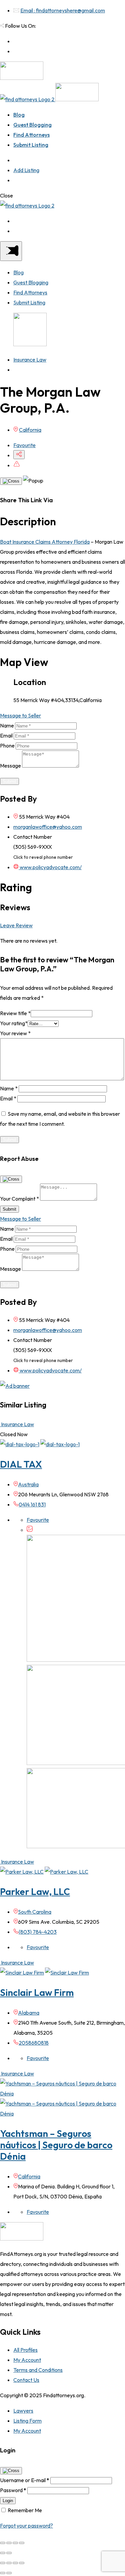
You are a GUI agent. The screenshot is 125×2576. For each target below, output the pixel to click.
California (30, 430)
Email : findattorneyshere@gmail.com (63, 10)
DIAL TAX (21, 1464)
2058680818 (34, 2043)
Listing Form (27, 2421)
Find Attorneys (31, 135)
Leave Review (16, 925)
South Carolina (35, 1912)
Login (8, 2501)
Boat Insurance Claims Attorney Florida (45, 542)
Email (6, 735)
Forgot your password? (26, 2526)
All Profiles (25, 2350)
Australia (28, 1484)
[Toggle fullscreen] (15, 2543)
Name (7, 725)
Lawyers (23, 2411)
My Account (27, 2360)
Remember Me (25, 2510)
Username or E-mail (25, 2480)
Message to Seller (20, 715)
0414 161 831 (32, 1504)
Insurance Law (30, 360)
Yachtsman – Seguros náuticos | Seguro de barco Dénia (56, 2145)
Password (13, 2490)
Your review (15, 1033)
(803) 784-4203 (38, 1932)
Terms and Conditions (38, 2370)
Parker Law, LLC (35, 1891)
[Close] (11, 481)
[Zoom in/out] (22, 2543)
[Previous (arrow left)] (3, 2553)
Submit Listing (31, 145)
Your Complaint (19, 1199)
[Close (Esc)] (3, 2543)
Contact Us (26, 2380)
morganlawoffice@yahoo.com (48, 827)
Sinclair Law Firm (37, 1992)
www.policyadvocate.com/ (50, 867)
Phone (7, 745)
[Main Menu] (11, 251)
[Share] (9, 2543)
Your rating (14, 1023)
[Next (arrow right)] (9, 2553)
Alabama (29, 2013)
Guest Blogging (32, 125)
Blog (19, 115)
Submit (9, 781)
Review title (15, 1013)
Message (10, 766)
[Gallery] (30, 1530)
